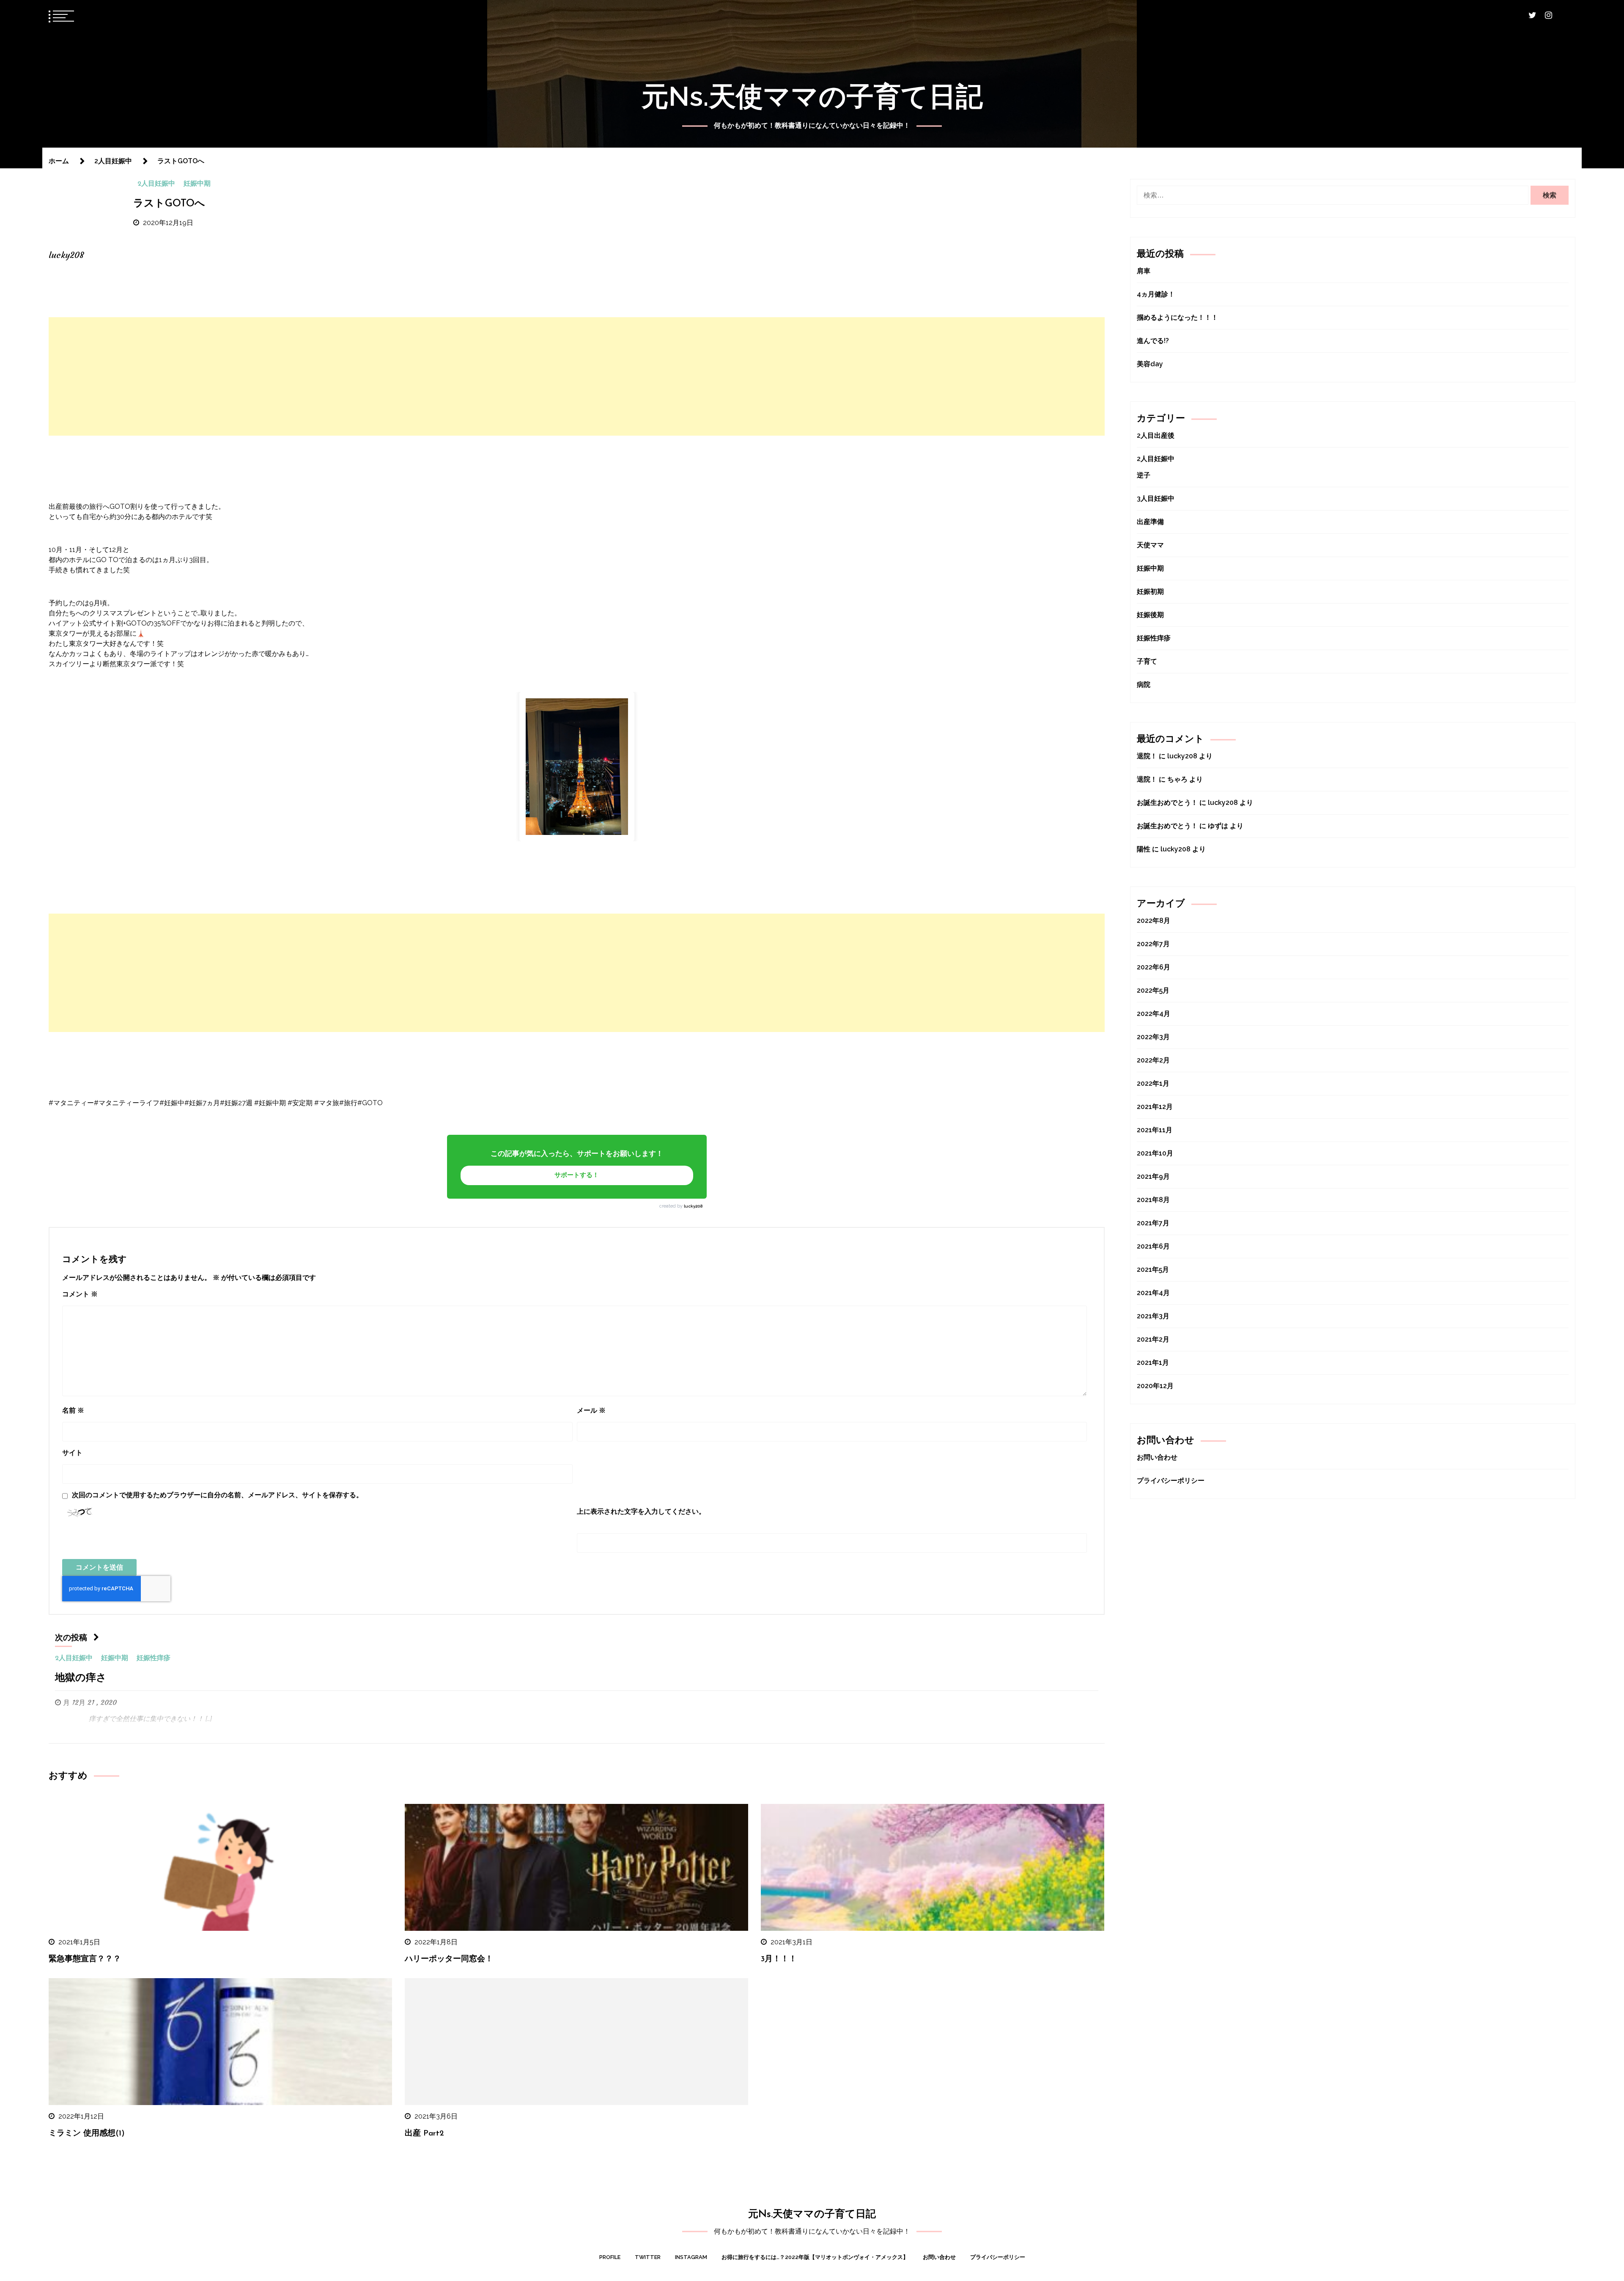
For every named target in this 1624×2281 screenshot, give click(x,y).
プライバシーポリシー (1171, 1481)
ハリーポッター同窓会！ (449, 1959)
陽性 (1144, 849)
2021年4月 (1153, 1293)
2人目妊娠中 (156, 184)
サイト (72, 1453)
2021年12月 (1155, 1107)
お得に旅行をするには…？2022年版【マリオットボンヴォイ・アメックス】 (815, 2257)
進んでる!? (1153, 341)
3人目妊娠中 (1156, 498)
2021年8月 (1153, 1200)
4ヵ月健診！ (1156, 294)
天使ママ (1150, 545)
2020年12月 (1155, 1386)
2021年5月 (1153, 1270)
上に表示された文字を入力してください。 (641, 1511)
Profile (610, 2257)
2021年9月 (1153, 1176)
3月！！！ (779, 1959)
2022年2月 (1153, 1060)
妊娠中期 (197, 184)
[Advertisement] (577, 376)
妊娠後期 (1150, 615)
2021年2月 (1153, 1339)
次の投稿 (71, 1638)
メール (591, 1410)
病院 (1144, 685)
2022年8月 (1154, 921)
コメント (80, 1294)
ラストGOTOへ (169, 204)
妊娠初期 (1150, 592)
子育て (1147, 661)
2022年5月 (1153, 990)
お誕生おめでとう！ (1167, 803)
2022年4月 (1154, 1014)
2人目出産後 (1156, 435)
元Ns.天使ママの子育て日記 (812, 96)
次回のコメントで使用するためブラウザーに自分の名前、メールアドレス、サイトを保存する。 (217, 1495)
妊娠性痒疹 (154, 1658)
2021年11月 (1155, 1130)
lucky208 (693, 1206)
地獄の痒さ (81, 1678)
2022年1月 (1153, 1083)
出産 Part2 (424, 2134)
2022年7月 (1153, 944)
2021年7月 (1153, 1223)
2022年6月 (1154, 967)
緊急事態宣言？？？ (85, 1959)
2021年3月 (1153, 1316)
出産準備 (1150, 522)
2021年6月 (1153, 1246)
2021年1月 (1153, 1363)
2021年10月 (1155, 1153)
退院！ (1147, 756)
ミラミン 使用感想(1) (87, 2134)
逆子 (1144, 475)
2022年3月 (1153, 1037)
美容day (1150, 364)
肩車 (1144, 271)
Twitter (648, 2257)
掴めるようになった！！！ (1177, 317)
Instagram (691, 2257)
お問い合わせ (1157, 1457)
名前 (73, 1410)
